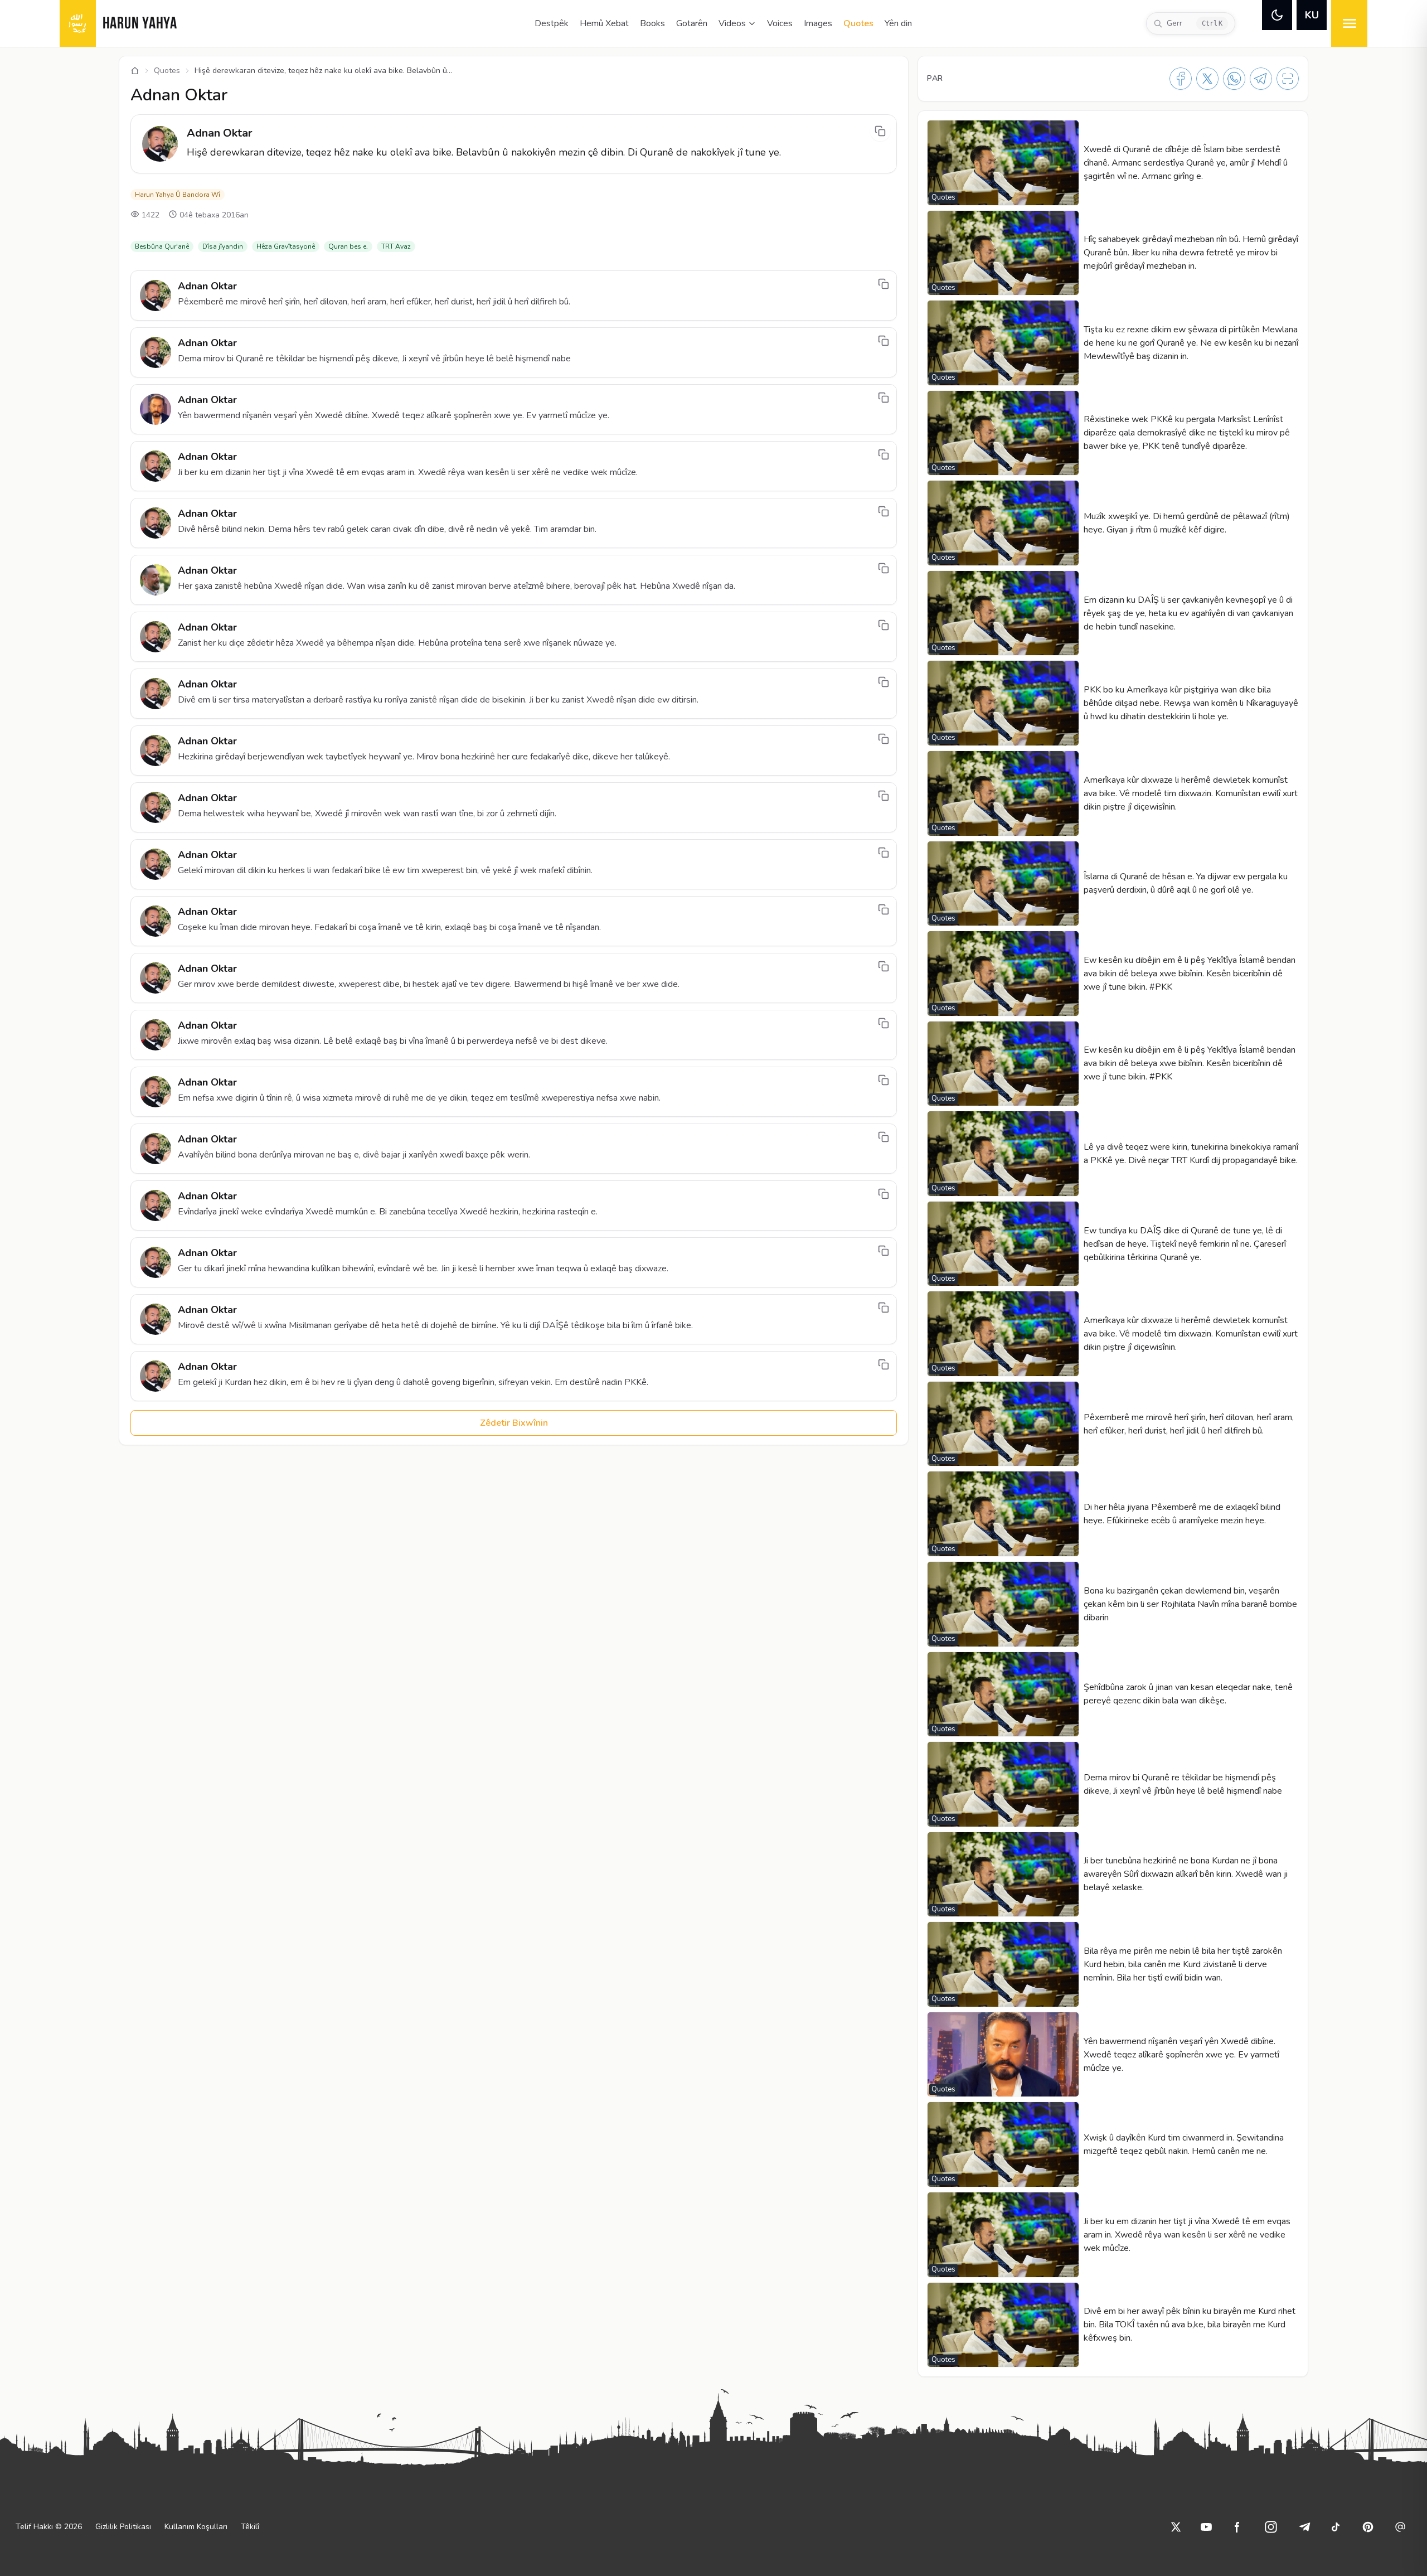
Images (818, 23)
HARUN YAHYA (140, 24)
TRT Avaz (396, 246)
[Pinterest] (1368, 2527)
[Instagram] (1271, 2527)
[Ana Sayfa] (135, 71)
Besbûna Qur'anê (162, 246)
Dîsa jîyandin (223, 246)
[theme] (1277, 15)
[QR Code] (1288, 79)
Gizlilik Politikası (123, 2527)
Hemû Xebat (604, 23)
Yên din (898, 23)
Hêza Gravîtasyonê (286, 246)
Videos (732, 23)
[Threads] (1400, 2527)
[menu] (1349, 23)
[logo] (78, 23)
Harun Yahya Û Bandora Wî (178, 195)
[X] (1207, 79)
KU (1312, 15)
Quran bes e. (348, 246)
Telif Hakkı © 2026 (49, 2527)
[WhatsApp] (1234, 79)
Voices (780, 23)
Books (652, 23)
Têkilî (250, 2527)
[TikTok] (1336, 2527)
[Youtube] (1206, 2527)
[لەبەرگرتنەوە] (880, 131)
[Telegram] (1261, 79)
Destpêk (552, 23)
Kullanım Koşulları (196, 2527)
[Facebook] (1181, 79)
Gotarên (692, 23)
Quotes (858, 23)
